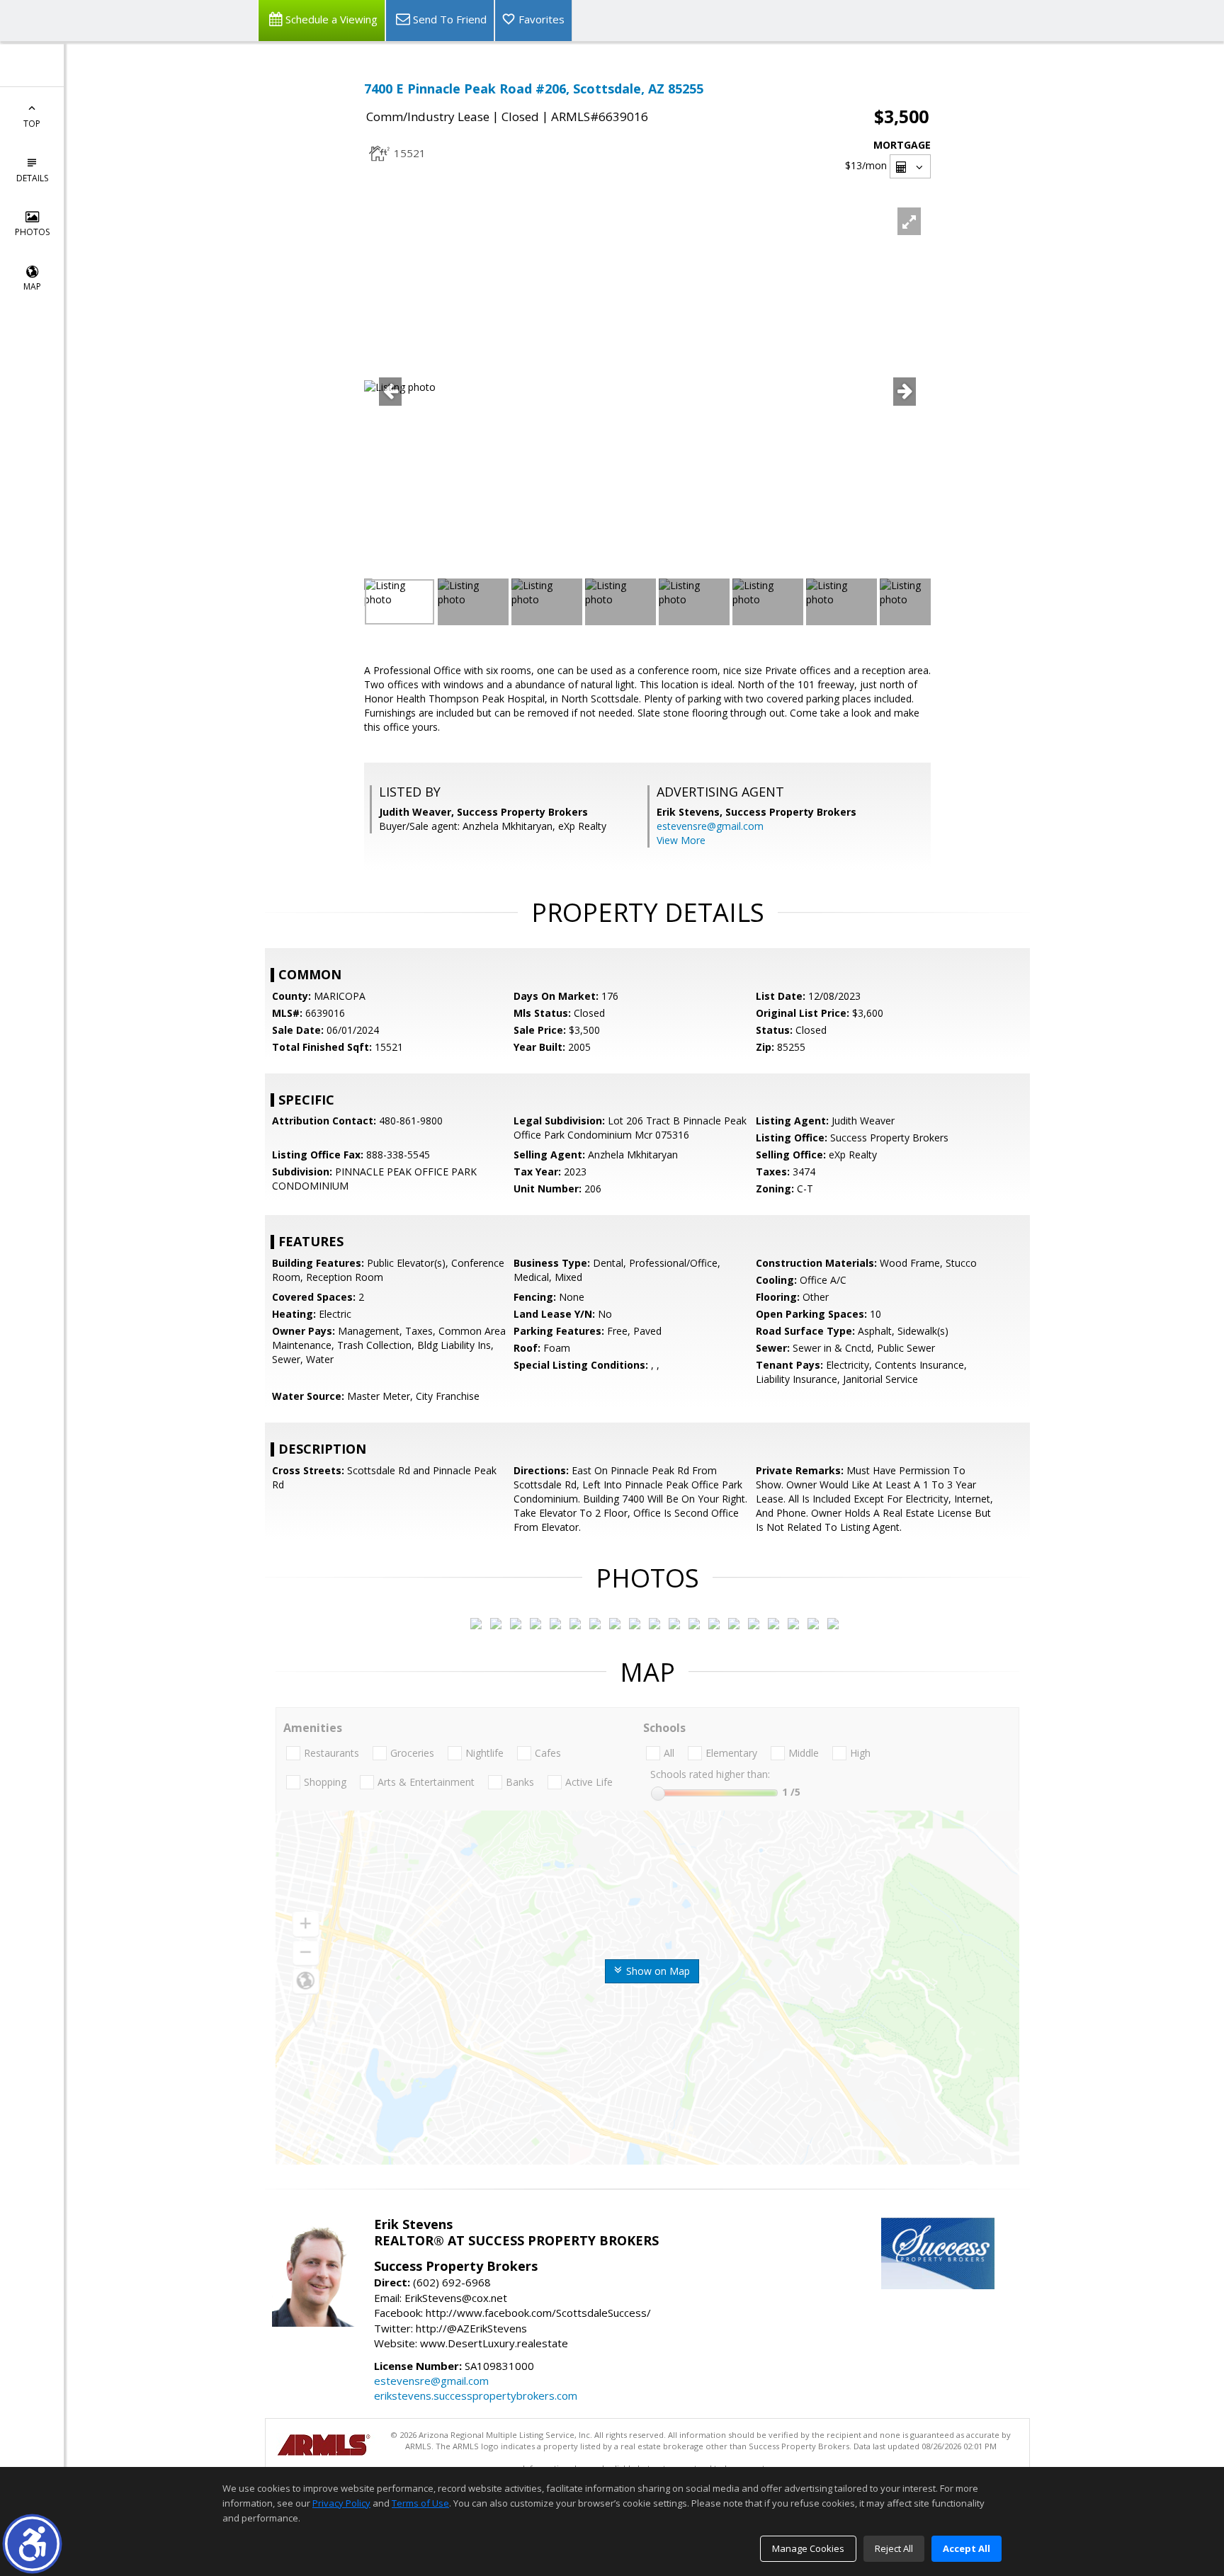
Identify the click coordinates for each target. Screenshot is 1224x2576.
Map (32, 286)
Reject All (894, 2548)
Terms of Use (420, 2503)
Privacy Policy (341, 2503)
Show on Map (657, 1971)
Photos (32, 232)
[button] (32, 2544)
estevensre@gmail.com (710, 826)
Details (32, 178)
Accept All (967, 2548)
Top (32, 124)
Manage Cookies (808, 2548)
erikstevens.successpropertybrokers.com (476, 2395)
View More (681, 840)
